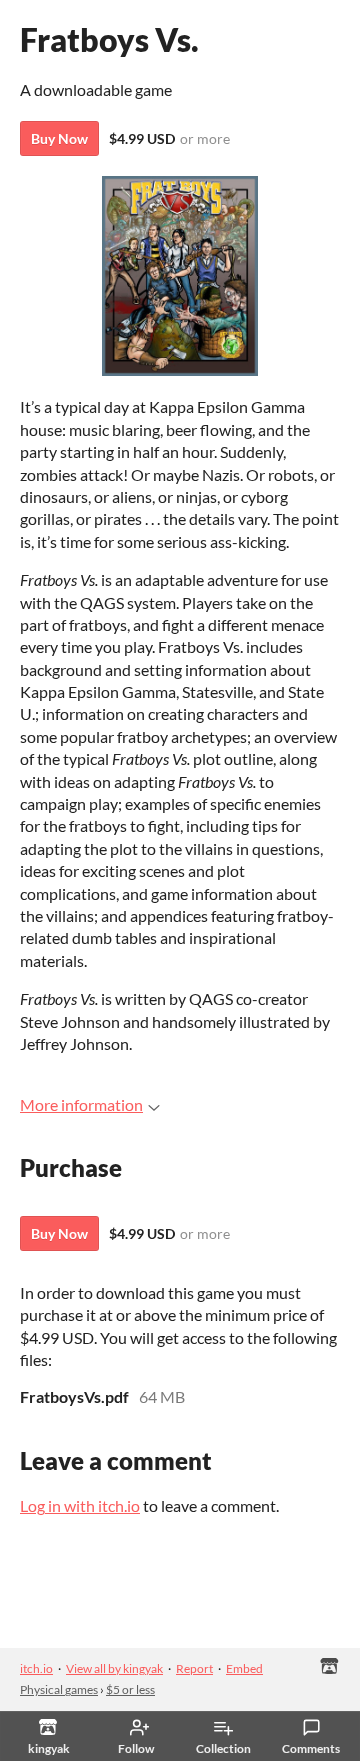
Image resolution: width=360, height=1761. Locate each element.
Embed (244, 1668)
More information (81, 1104)
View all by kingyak (114, 1668)
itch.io (36, 1668)
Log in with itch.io (80, 1505)
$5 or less (130, 1689)
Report (194, 1668)
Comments (311, 1748)
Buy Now (59, 138)
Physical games (59, 1689)
